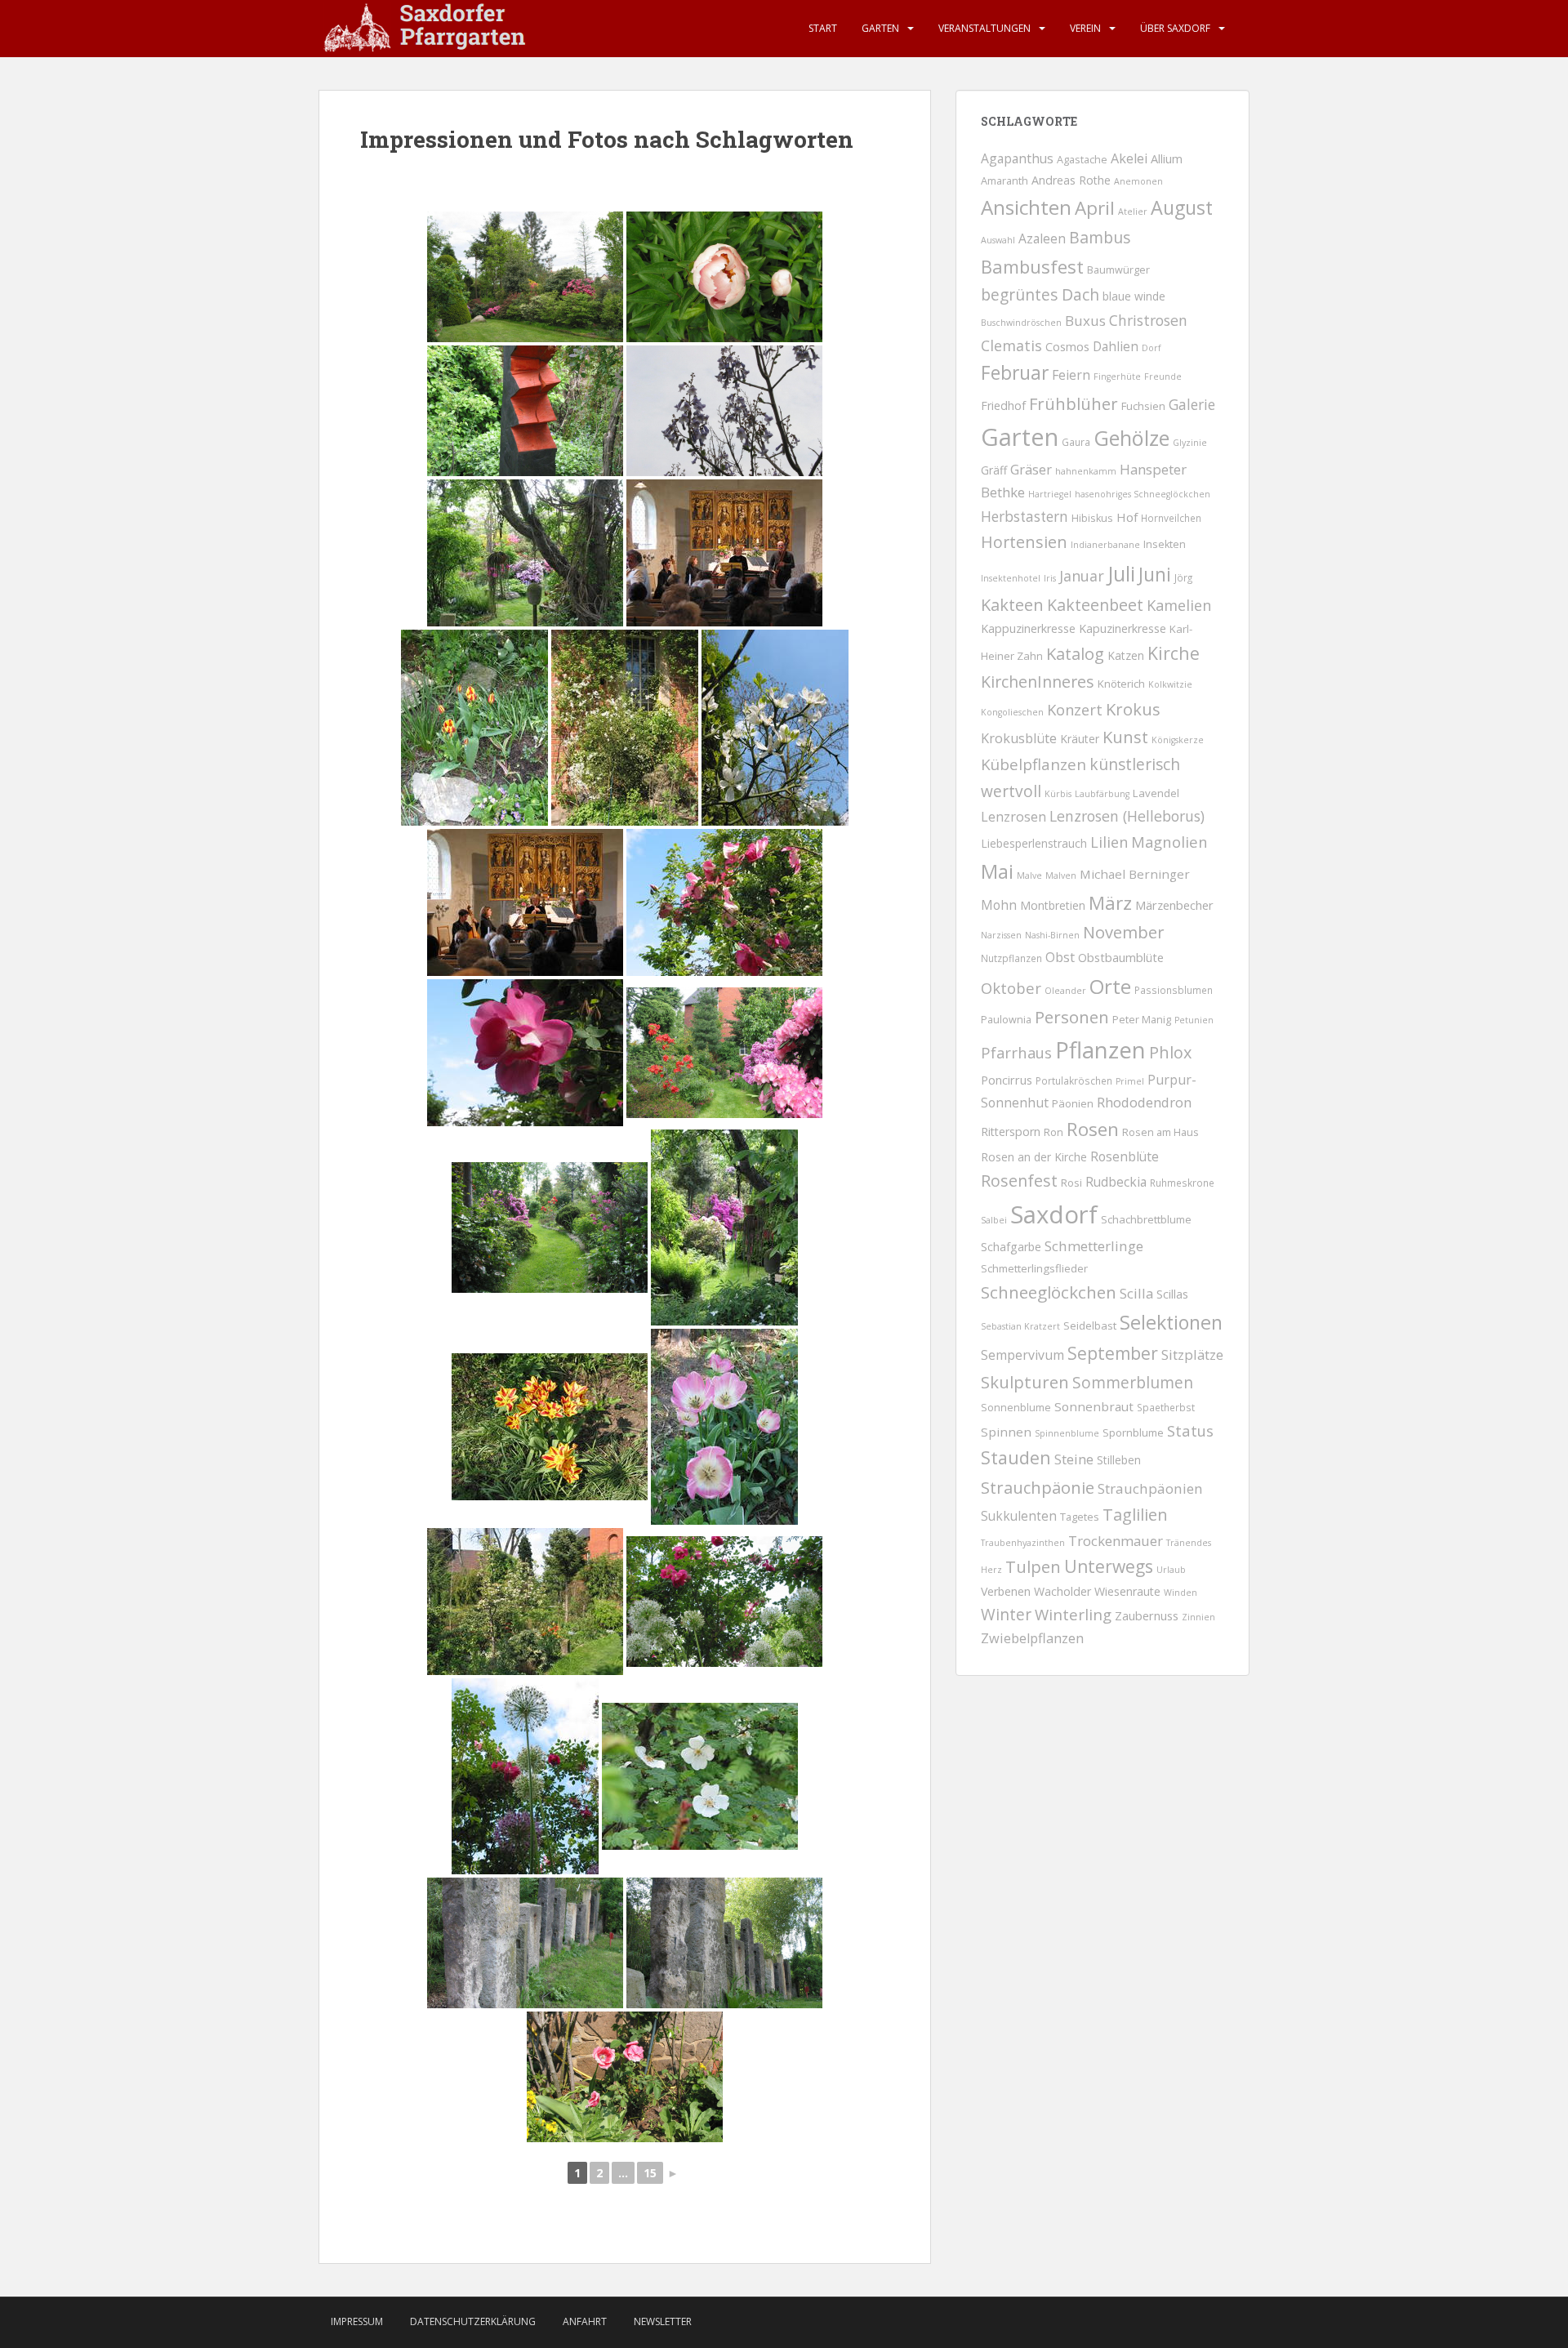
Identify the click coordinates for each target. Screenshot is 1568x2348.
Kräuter (1080, 739)
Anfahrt (585, 2321)
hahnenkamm (1086, 471)
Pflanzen (1100, 1050)
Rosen (1093, 1129)
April (1095, 208)
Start (823, 28)
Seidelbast (1090, 1325)
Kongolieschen (1012, 712)
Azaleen (1042, 238)
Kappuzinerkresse (1028, 628)
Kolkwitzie (1170, 684)
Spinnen (1006, 1432)
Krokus (1133, 709)
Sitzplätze (1192, 1354)
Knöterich (1121, 684)
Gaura (1076, 442)
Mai (997, 871)
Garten (880, 28)
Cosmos (1067, 346)
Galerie (1192, 405)
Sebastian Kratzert (1020, 1326)
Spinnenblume (1067, 1433)
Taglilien (1135, 1515)
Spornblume (1133, 1432)
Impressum (357, 2321)
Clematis (1011, 345)
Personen (1072, 1017)
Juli (1121, 573)
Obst (1060, 957)
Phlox (1170, 1052)
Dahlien (1116, 346)
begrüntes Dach (1040, 295)
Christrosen (1148, 320)
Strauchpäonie (1038, 1487)
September (1113, 1353)
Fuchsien (1143, 406)
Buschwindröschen (1021, 323)
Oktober (1011, 988)
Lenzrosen (1013, 817)
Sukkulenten (1019, 1516)
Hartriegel (1050, 494)
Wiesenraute (1127, 1591)
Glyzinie (1190, 443)
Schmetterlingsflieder (1034, 1268)
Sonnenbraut (1094, 1406)
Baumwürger (1118, 270)
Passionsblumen (1174, 990)
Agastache (1082, 160)
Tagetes (1080, 1517)
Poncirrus (1007, 1080)
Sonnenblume (1016, 1408)
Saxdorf (1054, 1214)
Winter (1006, 1615)
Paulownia (1006, 1020)
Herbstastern (1025, 517)
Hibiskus (1092, 518)
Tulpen (1033, 1566)
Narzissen (1001, 935)
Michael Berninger (1135, 874)
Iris (1050, 578)
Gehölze (1131, 438)
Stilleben (1119, 1460)
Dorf (1151, 348)
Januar (1082, 576)
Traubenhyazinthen (1023, 1543)
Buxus (1085, 321)
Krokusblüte (1019, 738)
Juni (1155, 574)
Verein (1085, 28)
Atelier (1133, 212)
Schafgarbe (1011, 1247)
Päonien (1073, 1103)
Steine (1074, 1459)
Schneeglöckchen (1049, 1292)
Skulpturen (1025, 1382)
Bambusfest (1032, 266)
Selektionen (1171, 1322)
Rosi (1071, 1183)
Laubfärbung (1102, 794)
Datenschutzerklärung (473, 2321)
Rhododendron (1144, 1102)
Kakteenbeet (1095, 605)
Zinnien (1198, 1617)
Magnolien (1169, 842)
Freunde (1163, 376)
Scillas (1172, 1294)
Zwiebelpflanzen (1032, 1638)
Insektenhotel (1011, 578)
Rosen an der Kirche (1034, 1157)
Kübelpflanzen (1033, 764)
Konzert (1075, 709)
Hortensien (1024, 542)
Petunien (1194, 1020)
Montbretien (1053, 905)
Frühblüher (1074, 403)
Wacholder (1062, 1591)
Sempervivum (1022, 1355)
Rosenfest (1019, 1181)
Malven (1061, 875)
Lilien (1109, 842)
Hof (1127, 517)
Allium (1167, 158)
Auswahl (998, 240)
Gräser (1031, 469)
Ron (1053, 1132)
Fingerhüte (1117, 376)
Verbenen (1006, 1591)
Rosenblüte (1125, 1156)
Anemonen (1138, 181)
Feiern (1071, 375)
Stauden (1016, 1457)
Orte (1110, 986)
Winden (1180, 1593)
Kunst (1125, 737)
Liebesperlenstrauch (1034, 843)
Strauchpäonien (1150, 1488)
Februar (1015, 373)
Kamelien (1179, 605)
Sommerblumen (1133, 1383)
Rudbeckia (1116, 1182)
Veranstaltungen (984, 28)
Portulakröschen (1074, 1080)
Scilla (1136, 1293)
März (1110, 903)
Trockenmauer (1116, 1541)
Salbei (994, 1220)
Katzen (1126, 655)
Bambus (1100, 237)
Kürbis (1058, 794)
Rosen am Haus (1160, 1132)
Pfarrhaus (1016, 1052)
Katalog (1075, 654)
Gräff (994, 470)
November (1124, 932)
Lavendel (1156, 793)
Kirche (1174, 653)
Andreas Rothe (1071, 180)
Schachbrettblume (1146, 1219)
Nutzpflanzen (1011, 958)
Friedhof (1003, 405)
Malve (1029, 875)
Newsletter (663, 2321)
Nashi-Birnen (1052, 935)
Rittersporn (1011, 1132)
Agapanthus (1017, 158)
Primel (1130, 1081)
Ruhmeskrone (1182, 1183)
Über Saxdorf (1175, 28)
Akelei (1129, 158)
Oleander (1065, 991)
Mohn (999, 905)
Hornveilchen (1171, 518)
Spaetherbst (1166, 1407)
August (1182, 207)
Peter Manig (1142, 1020)
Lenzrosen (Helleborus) (1127, 816)
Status (1190, 1430)
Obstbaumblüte (1121, 957)
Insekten (1165, 544)
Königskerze (1178, 740)
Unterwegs (1109, 1566)
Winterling (1073, 1614)
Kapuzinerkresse (1123, 628)
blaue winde (1134, 296)
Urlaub (1171, 1570)
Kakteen (1012, 605)
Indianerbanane (1105, 545)
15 (650, 2173)
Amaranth (1004, 181)
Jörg (1183, 577)
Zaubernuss (1147, 1615)
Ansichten (1026, 207)
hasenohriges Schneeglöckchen (1143, 494)
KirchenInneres (1038, 682)
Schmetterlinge (1094, 1246)
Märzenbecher (1174, 905)
